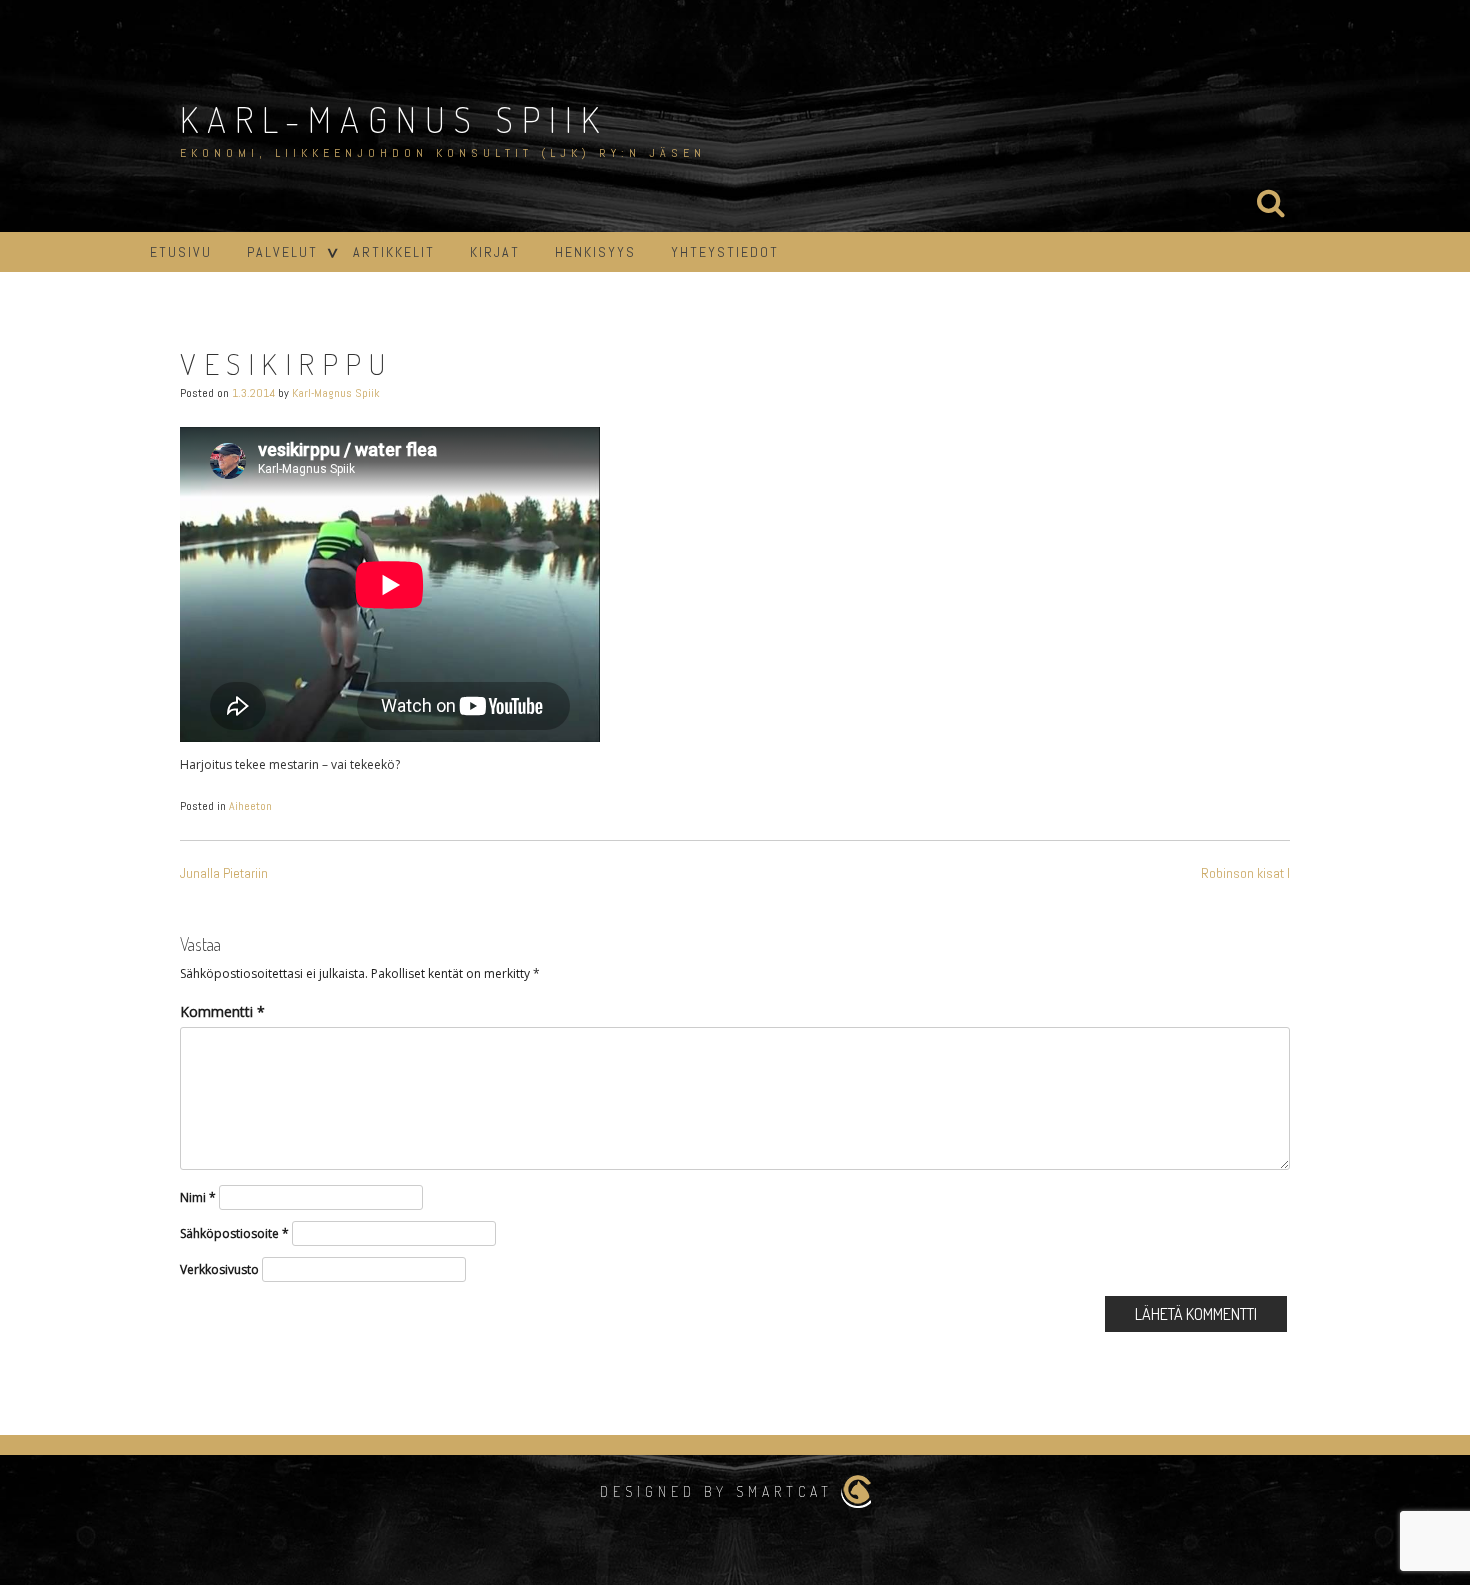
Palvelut (282, 252)
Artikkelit (394, 252)
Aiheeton (250, 806)
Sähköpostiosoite (234, 1233)
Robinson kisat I (1245, 873)
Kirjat (495, 252)
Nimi (198, 1197)
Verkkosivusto (219, 1269)
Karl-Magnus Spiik (394, 119)
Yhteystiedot (725, 252)
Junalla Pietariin (224, 873)
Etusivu (181, 252)
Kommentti (222, 1011)
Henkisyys (595, 252)
